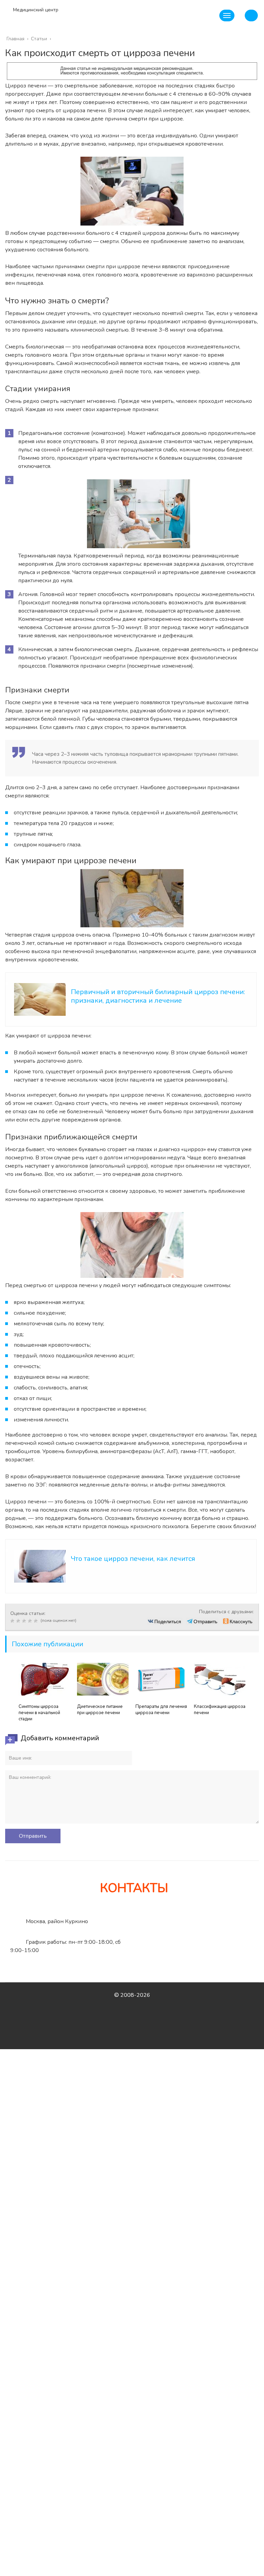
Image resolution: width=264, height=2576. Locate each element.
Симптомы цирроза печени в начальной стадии (39, 1713)
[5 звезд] (37, 1621)
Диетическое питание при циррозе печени (100, 1710)
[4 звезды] (31, 1621)
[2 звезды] (19, 1621)
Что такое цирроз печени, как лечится (133, 1559)
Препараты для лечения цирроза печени (161, 1710)
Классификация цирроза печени (220, 1710)
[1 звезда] (13, 1621)
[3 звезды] (25, 1621)
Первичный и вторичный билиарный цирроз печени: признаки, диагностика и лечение (158, 996)
